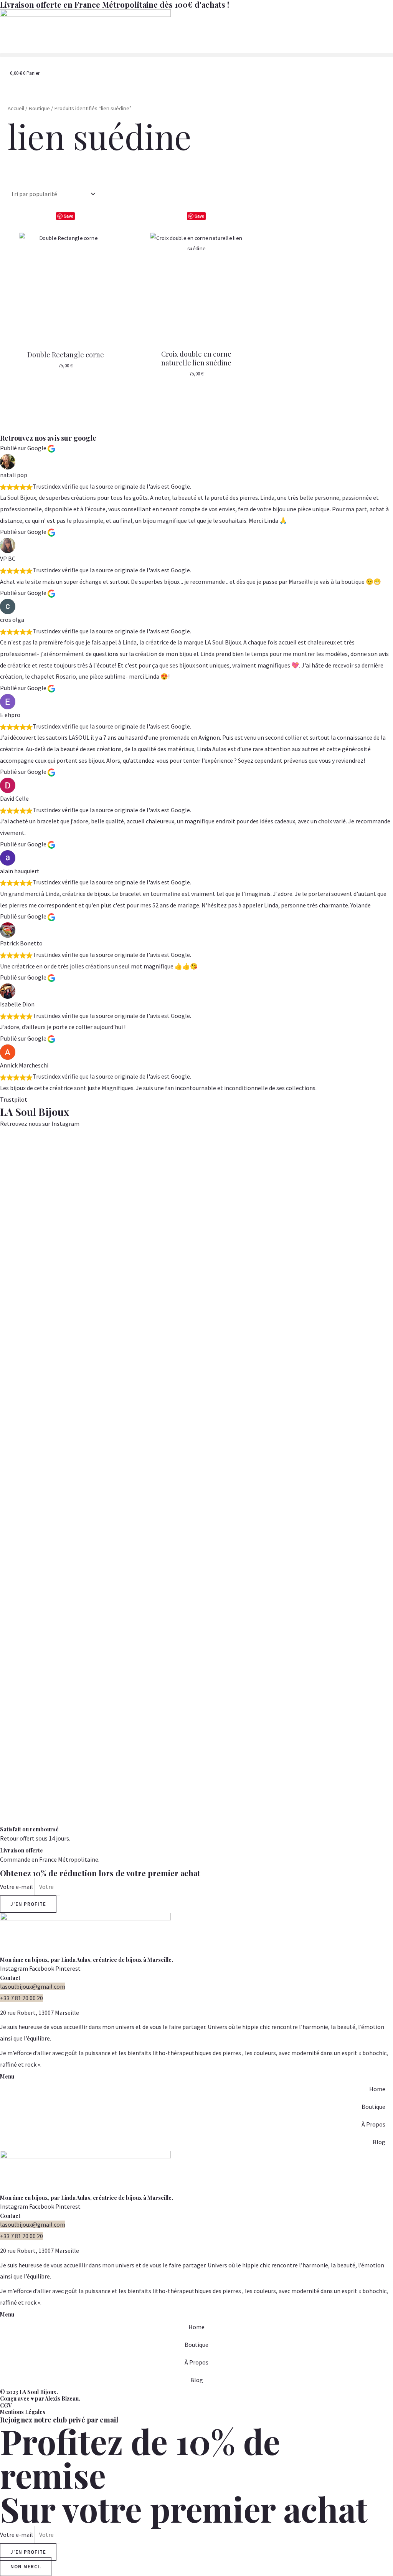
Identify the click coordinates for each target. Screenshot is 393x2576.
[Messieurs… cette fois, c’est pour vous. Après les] (371, 1280)
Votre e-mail (17, 1887)
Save (69, 216)
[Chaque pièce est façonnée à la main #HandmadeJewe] (284, 1172)
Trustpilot (14, 1099)
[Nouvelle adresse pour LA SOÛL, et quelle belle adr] (22, 1325)
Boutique (39, 108)
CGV (6, 2405)
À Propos (373, 2124)
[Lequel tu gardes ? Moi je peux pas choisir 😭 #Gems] (196, 1177)
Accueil (16, 108)
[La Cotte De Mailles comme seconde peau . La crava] (153, 1428)
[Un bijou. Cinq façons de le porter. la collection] (109, 1377)
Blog (379, 2142)
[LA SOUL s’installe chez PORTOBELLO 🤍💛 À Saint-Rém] (66, 1479)
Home (377, 2089)
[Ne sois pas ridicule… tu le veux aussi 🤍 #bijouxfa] (240, 1172)
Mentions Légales (23, 2412)
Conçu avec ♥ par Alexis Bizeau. (40, 2398)
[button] (196, 55)
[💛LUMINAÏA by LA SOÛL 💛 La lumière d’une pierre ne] (327, 1457)
